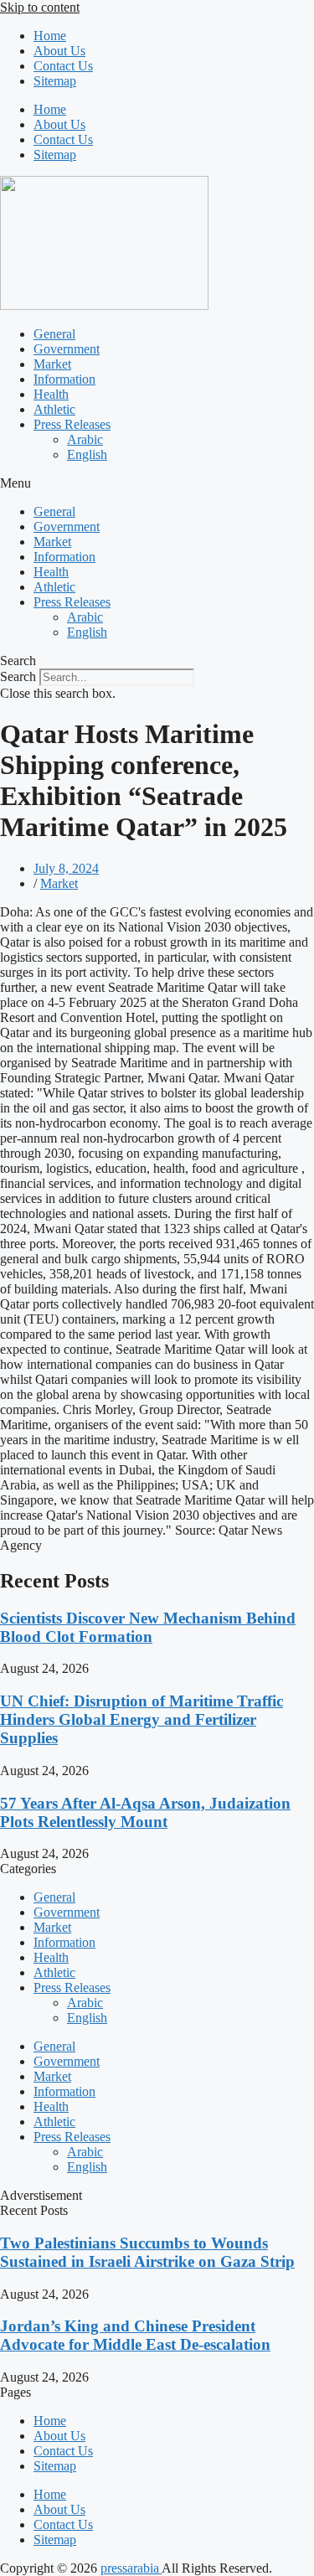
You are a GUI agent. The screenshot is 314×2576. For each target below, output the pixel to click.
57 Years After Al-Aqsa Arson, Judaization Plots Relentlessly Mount (145, 1812)
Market (52, 364)
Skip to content (40, 7)
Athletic (54, 409)
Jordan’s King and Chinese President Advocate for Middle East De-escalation (135, 2335)
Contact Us (63, 66)
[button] (157, 483)
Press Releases (72, 424)
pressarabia (131, 2568)
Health (51, 394)
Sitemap (55, 81)
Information (64, 379)
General (54, 334)
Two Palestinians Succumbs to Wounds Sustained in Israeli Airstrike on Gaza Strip (147, 2252)
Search (18, 676)
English (87, 454)
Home (50, 36)
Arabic (85, 439)
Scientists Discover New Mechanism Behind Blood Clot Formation (148, 1627)
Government (67, 349)
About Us (59, 51)
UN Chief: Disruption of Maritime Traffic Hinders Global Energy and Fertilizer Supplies (142, 1719)
